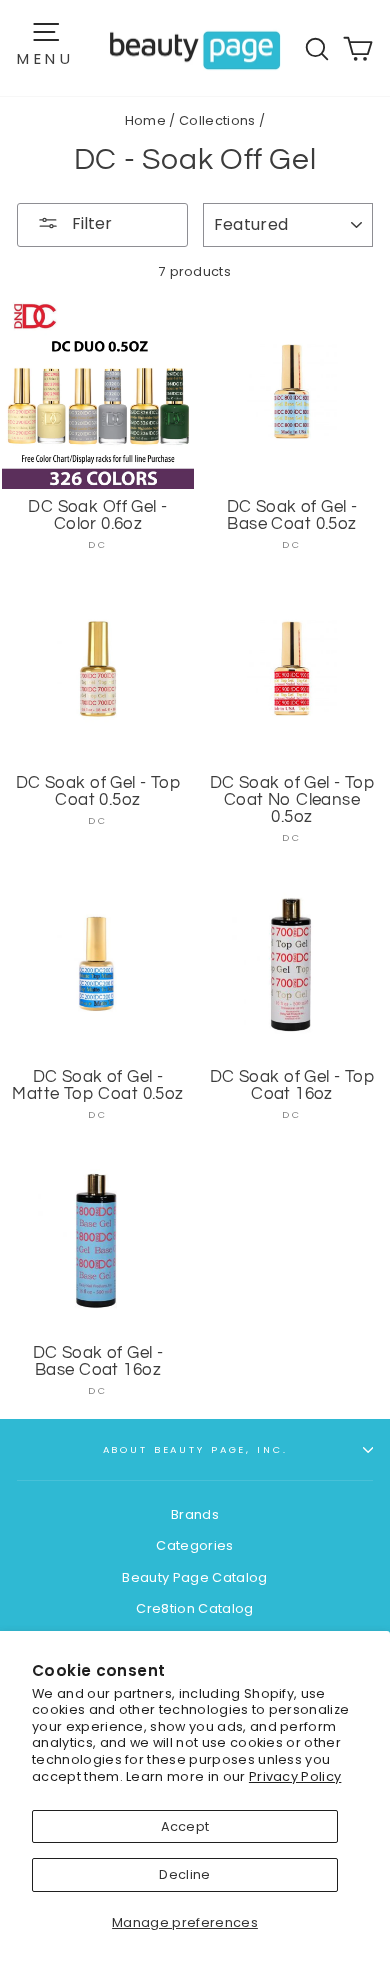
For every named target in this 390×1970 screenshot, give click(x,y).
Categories (194, 1545)
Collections (217, 120)
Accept (185, 1826)
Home (145, 120)
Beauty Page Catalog (194, 1577)
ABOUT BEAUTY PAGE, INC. (195, 1449)
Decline (184, 1874)
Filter (90, 223)
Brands (195, 1514)
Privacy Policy (295, 1776)
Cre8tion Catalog (194, 1608)
